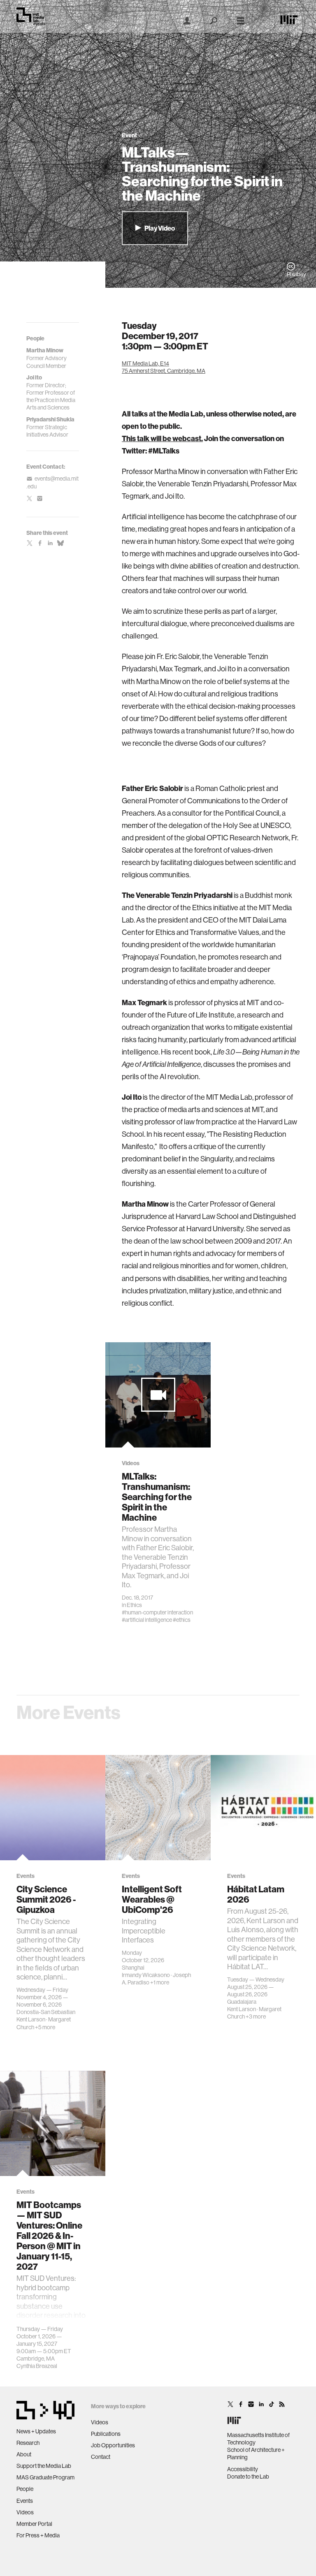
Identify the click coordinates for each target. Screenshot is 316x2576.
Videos (25, 2512)
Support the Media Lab (44, 2466)
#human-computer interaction (157, 1612)
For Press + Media (38, 2535)
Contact (101, 2457)
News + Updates (36, 2431)
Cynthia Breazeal (37, 2366)
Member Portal (34, 2524)
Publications (106, 2434)
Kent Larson (31, 2019)
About (24, 2454)
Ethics (134, 1605)
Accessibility (243, 2469)
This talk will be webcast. (162, 439)
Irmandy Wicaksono (146, 1975)
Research (28, 2443)
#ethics (182, 1620)
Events (25, 2501)
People (25, 2489)
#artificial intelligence (147, 1620)
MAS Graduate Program (45, 2477)
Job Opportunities (113, 2445)
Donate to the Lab (248, 2477)
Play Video (159, 228)
